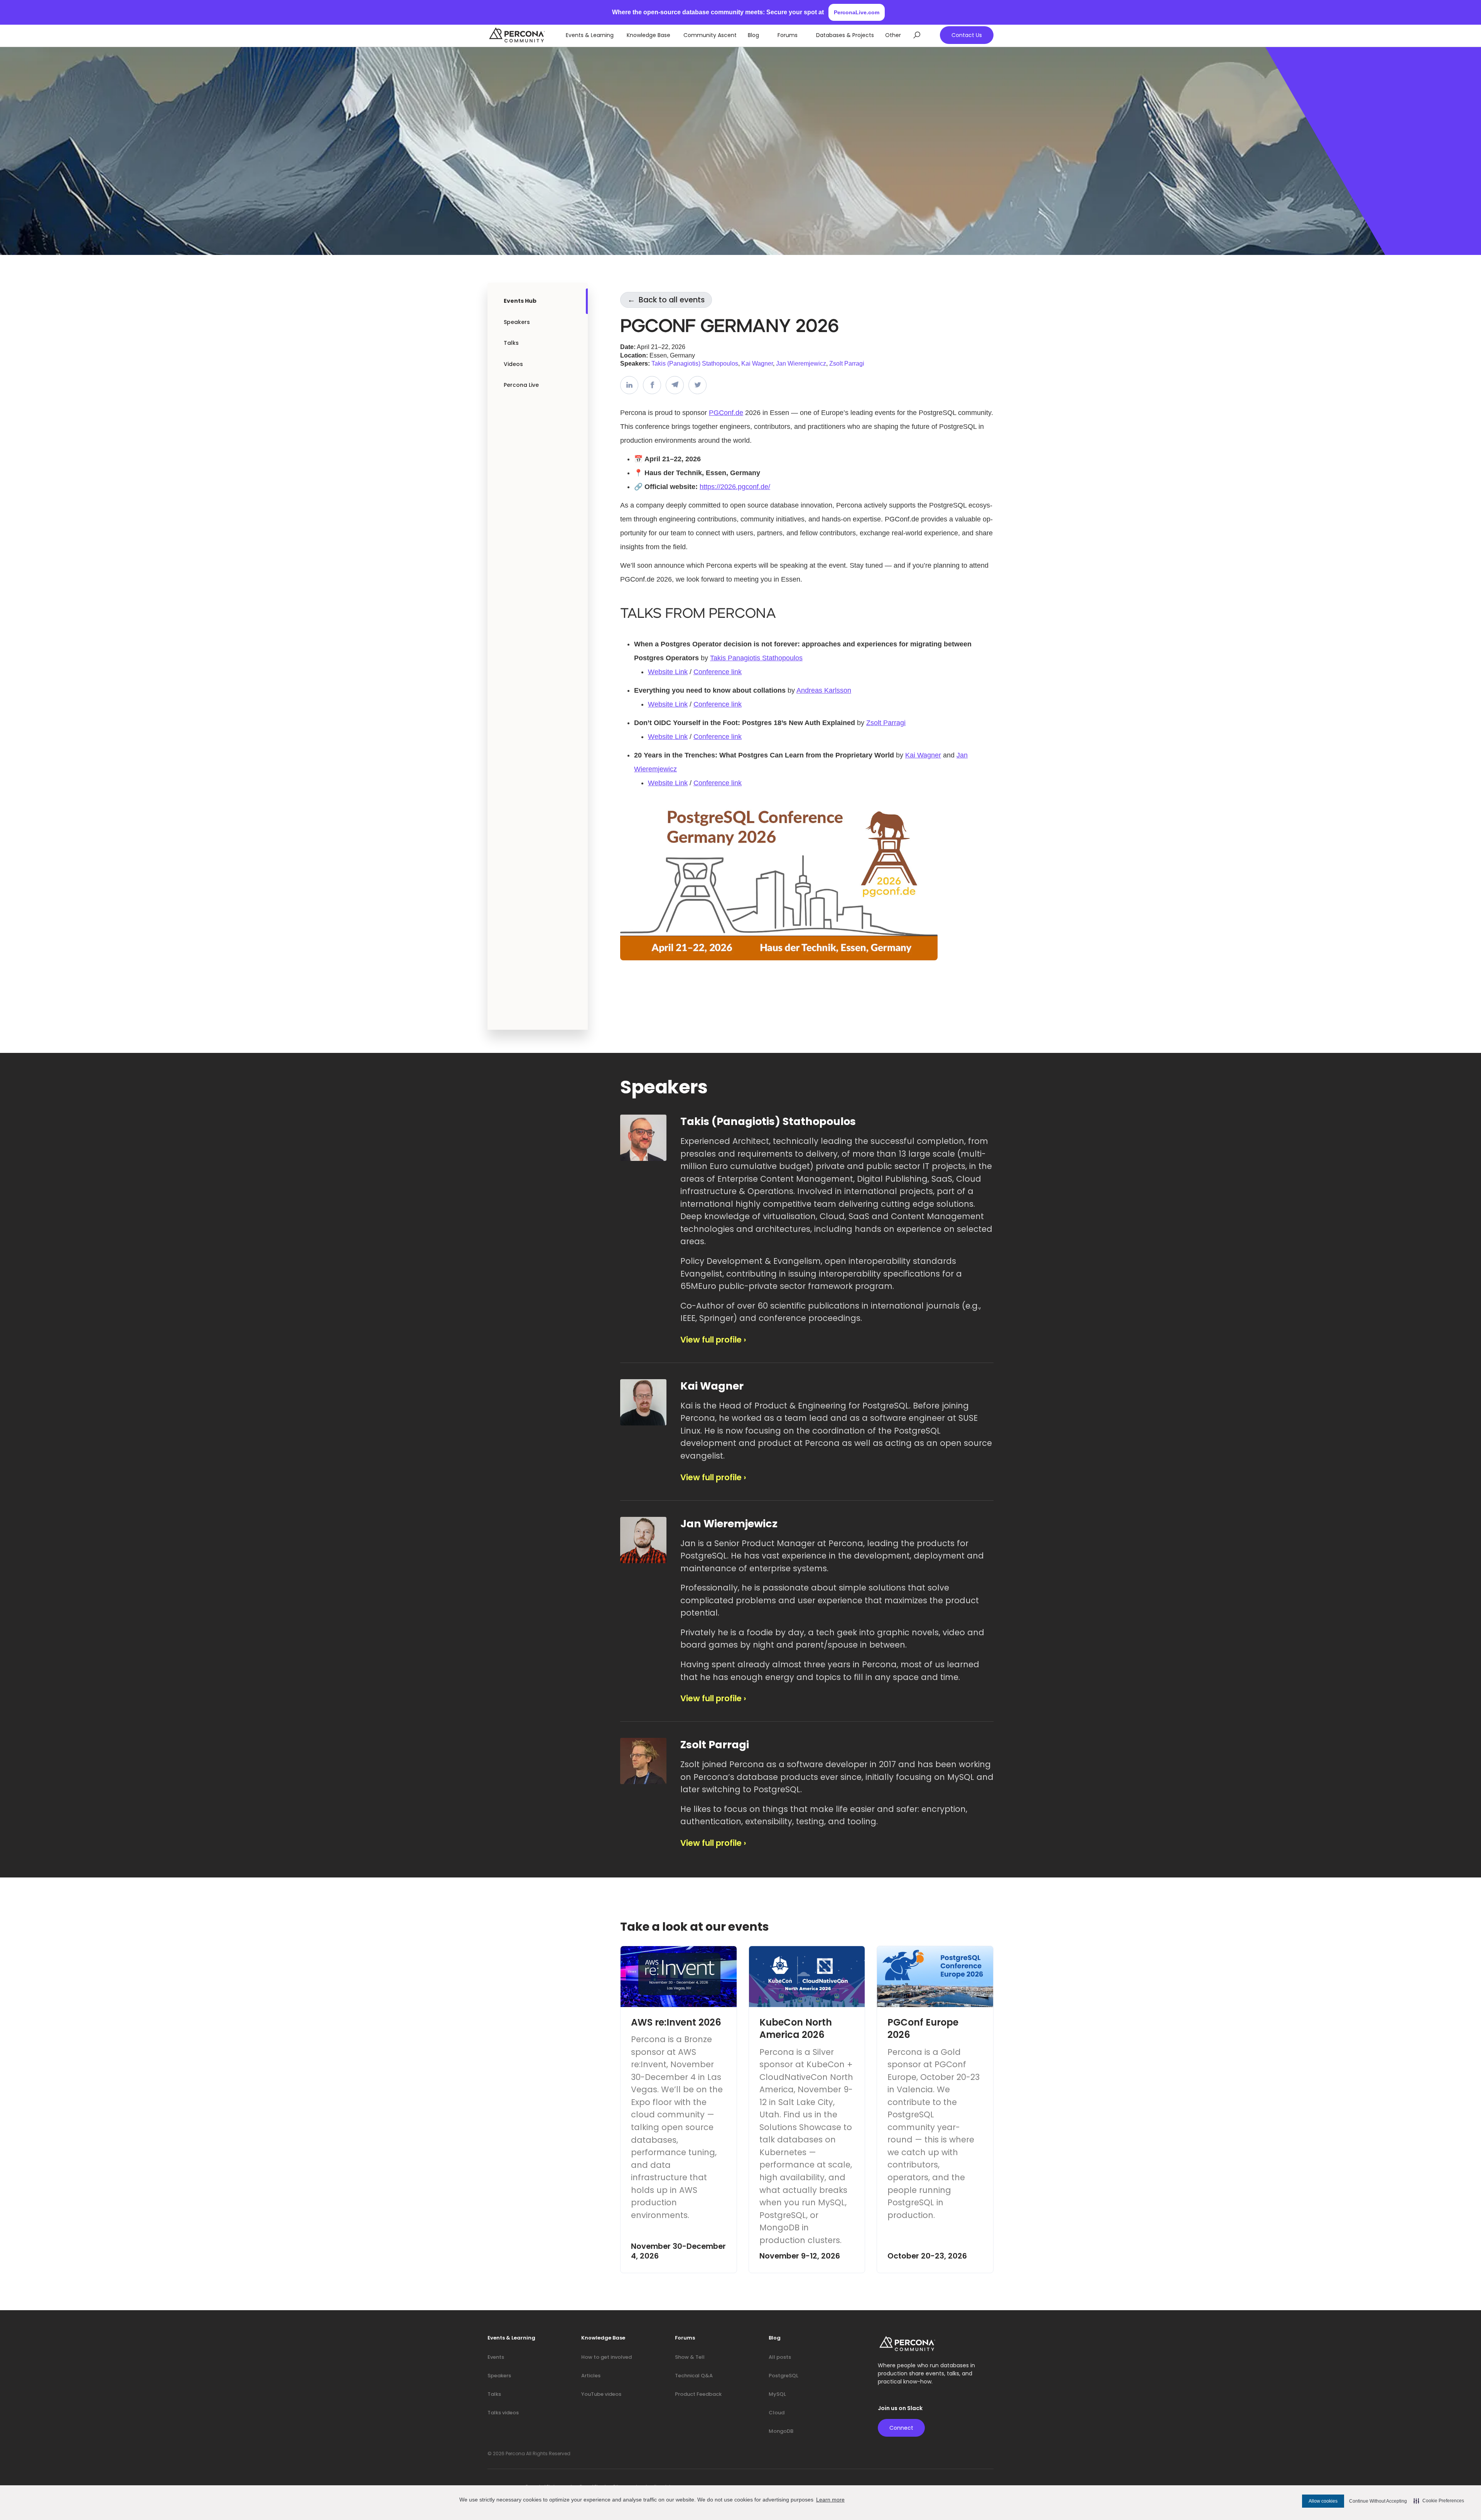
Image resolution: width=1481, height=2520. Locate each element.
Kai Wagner (757, 363)
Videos (513, 364)
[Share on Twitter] (697, 385)
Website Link (668, 672)
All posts (780, 2357)
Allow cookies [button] (1323, 2501)
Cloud (777, 2413)
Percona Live (521, 385)
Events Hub (520, 301)
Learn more (830, 2500)
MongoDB (781, 2431)
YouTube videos (601, 2394)
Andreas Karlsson (824, 690)
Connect (901, 2428)
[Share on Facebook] (652, 385)
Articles (591, 2376)
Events (496, 2357)
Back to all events (666, 300)
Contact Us (967, 35)
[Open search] (917, 35)
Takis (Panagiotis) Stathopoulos (695, 363)
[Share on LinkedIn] (629, 385)
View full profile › (713, 1340)
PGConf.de (726, 413)
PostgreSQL (784, 2376)
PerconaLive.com (857, 12)
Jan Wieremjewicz (801, 363)
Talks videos (503, 2413)
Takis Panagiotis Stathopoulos (756, 658)
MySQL (777, 2394)
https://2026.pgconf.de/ (735, 487)
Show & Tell (690, 2357)
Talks (511, 343)
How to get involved (606, 2357)
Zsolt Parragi (847, 363)
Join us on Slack (900, 2408)
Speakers (517, 322)
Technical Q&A (694, 2376)
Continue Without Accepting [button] (1378, 2501)
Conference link (718, 672)
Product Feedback (698, 2394)
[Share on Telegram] (675, 385)
